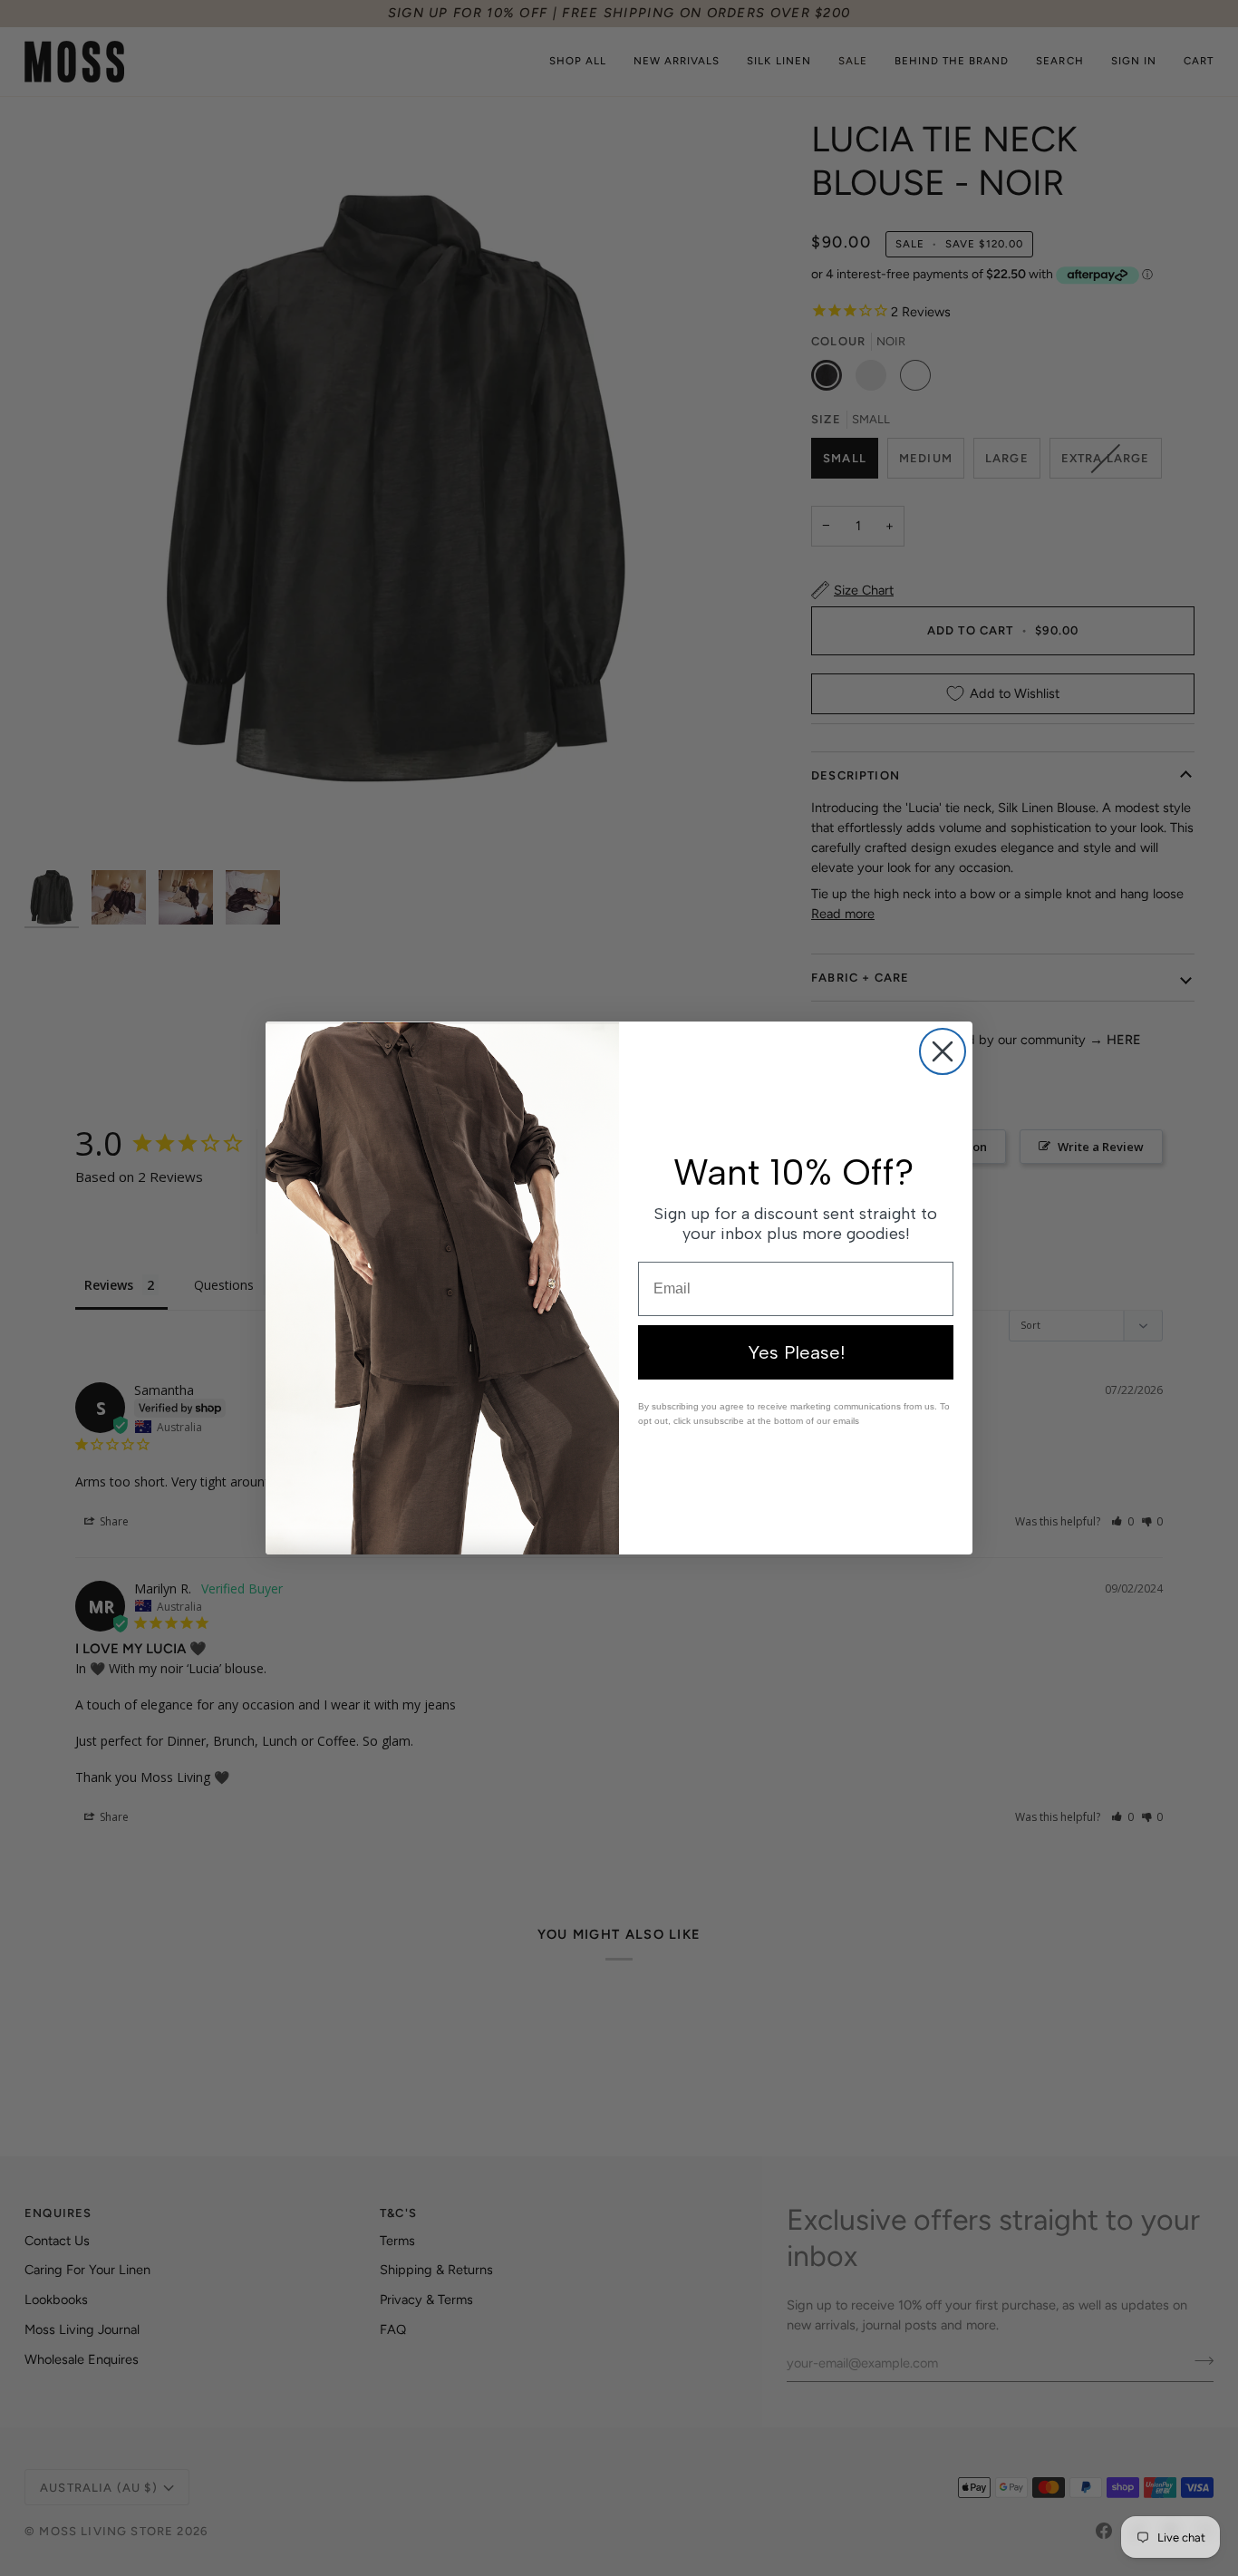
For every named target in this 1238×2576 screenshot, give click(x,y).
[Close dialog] (943, 1051)
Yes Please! (796, 1352)
